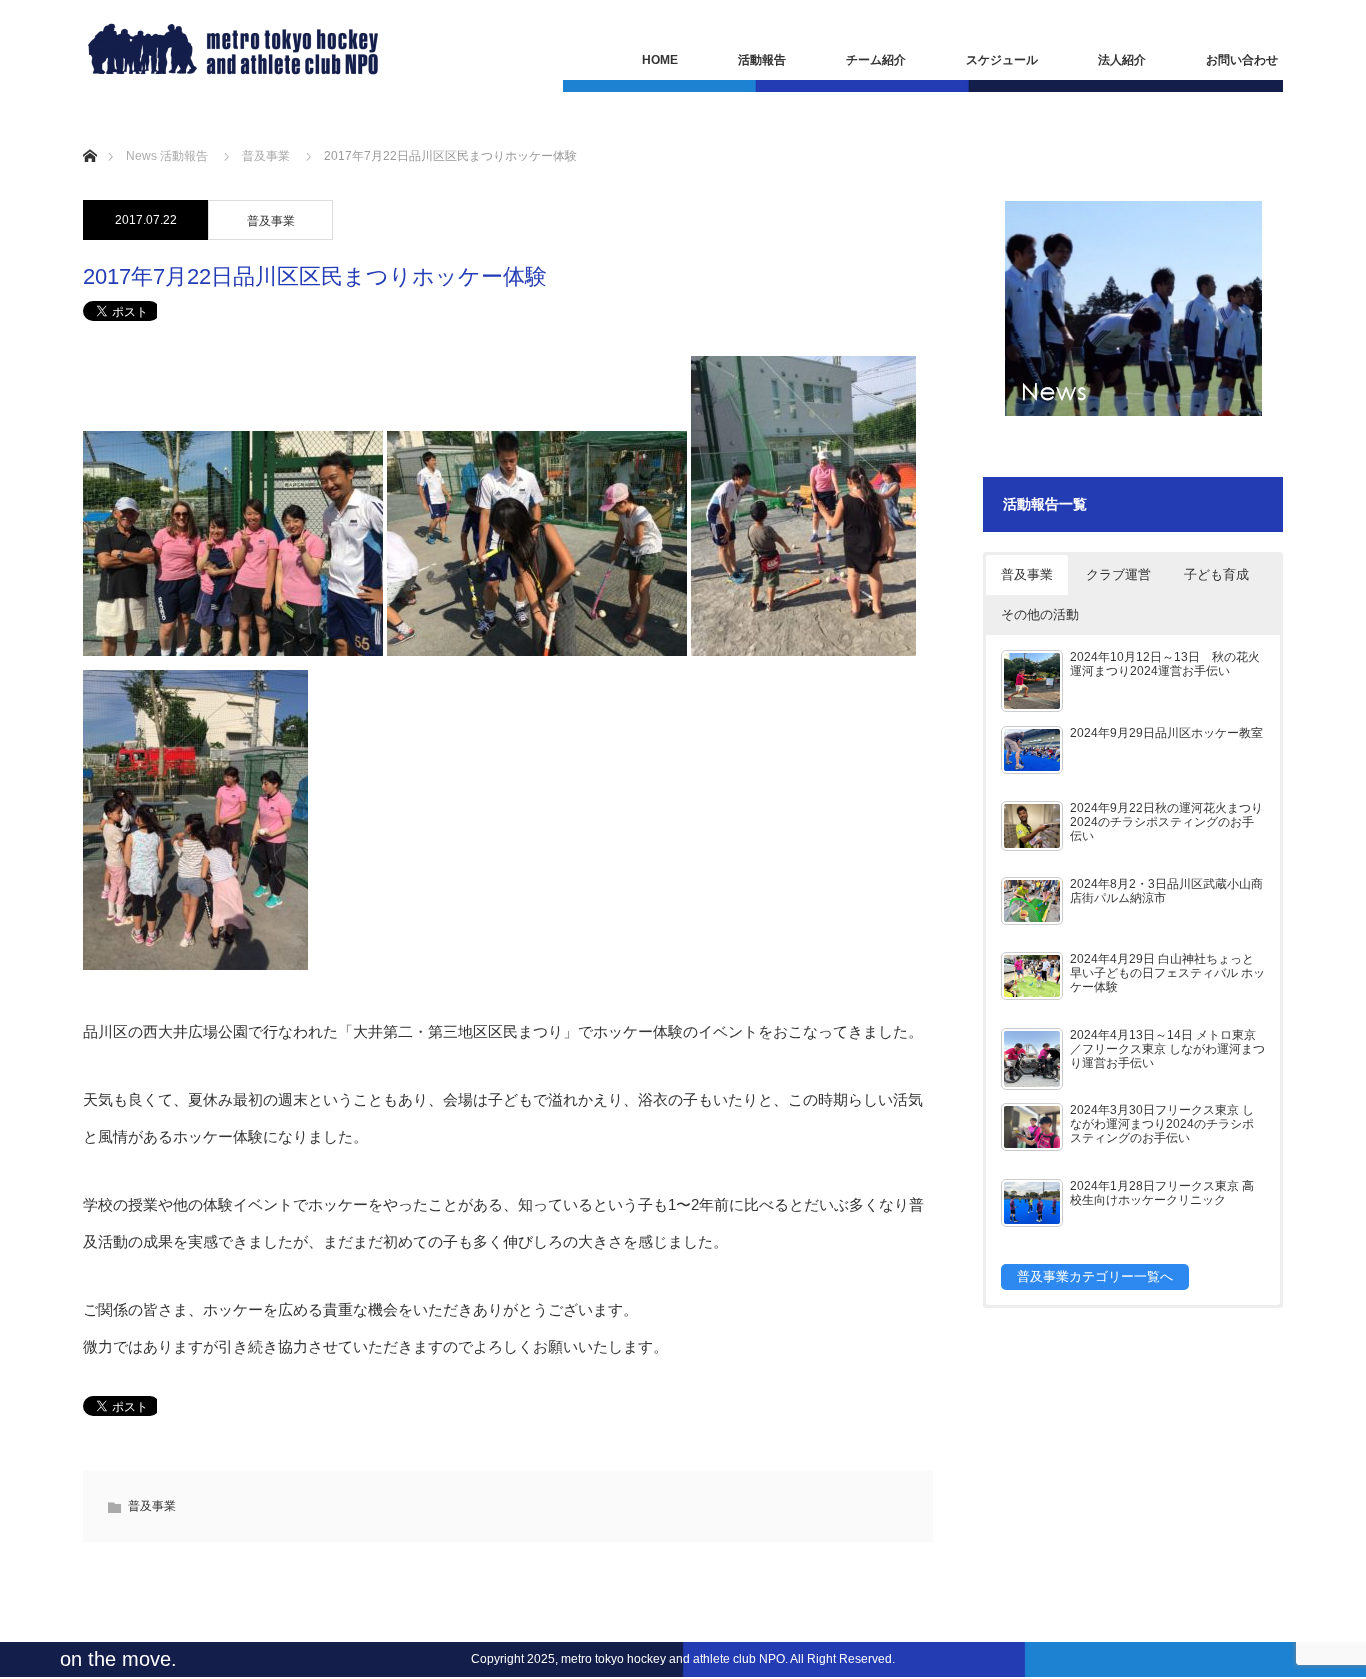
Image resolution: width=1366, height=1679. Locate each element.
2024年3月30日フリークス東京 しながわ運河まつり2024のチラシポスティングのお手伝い (1162, 1123)
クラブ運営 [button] (1118, 574)
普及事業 (266, 156)
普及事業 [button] (1027, 574)
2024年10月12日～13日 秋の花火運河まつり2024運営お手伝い (1165, 663)
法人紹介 (1122, 60)
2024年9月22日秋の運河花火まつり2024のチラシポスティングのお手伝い (1166, 821)
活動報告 (762, 60)
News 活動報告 (167, 156)
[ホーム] (89, 132)
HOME (660, 60)
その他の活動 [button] (1040, 614)
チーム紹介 (876, 60)
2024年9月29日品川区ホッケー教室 (1166, 732)
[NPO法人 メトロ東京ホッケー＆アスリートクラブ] (233, 49)
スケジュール (1002, 60)
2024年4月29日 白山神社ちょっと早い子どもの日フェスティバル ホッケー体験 (1167, 972)
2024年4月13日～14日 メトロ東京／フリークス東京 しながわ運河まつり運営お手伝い (1167, 1048)
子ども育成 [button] (1216, 574)
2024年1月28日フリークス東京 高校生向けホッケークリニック (1162, 1192)
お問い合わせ (1242, 60)
